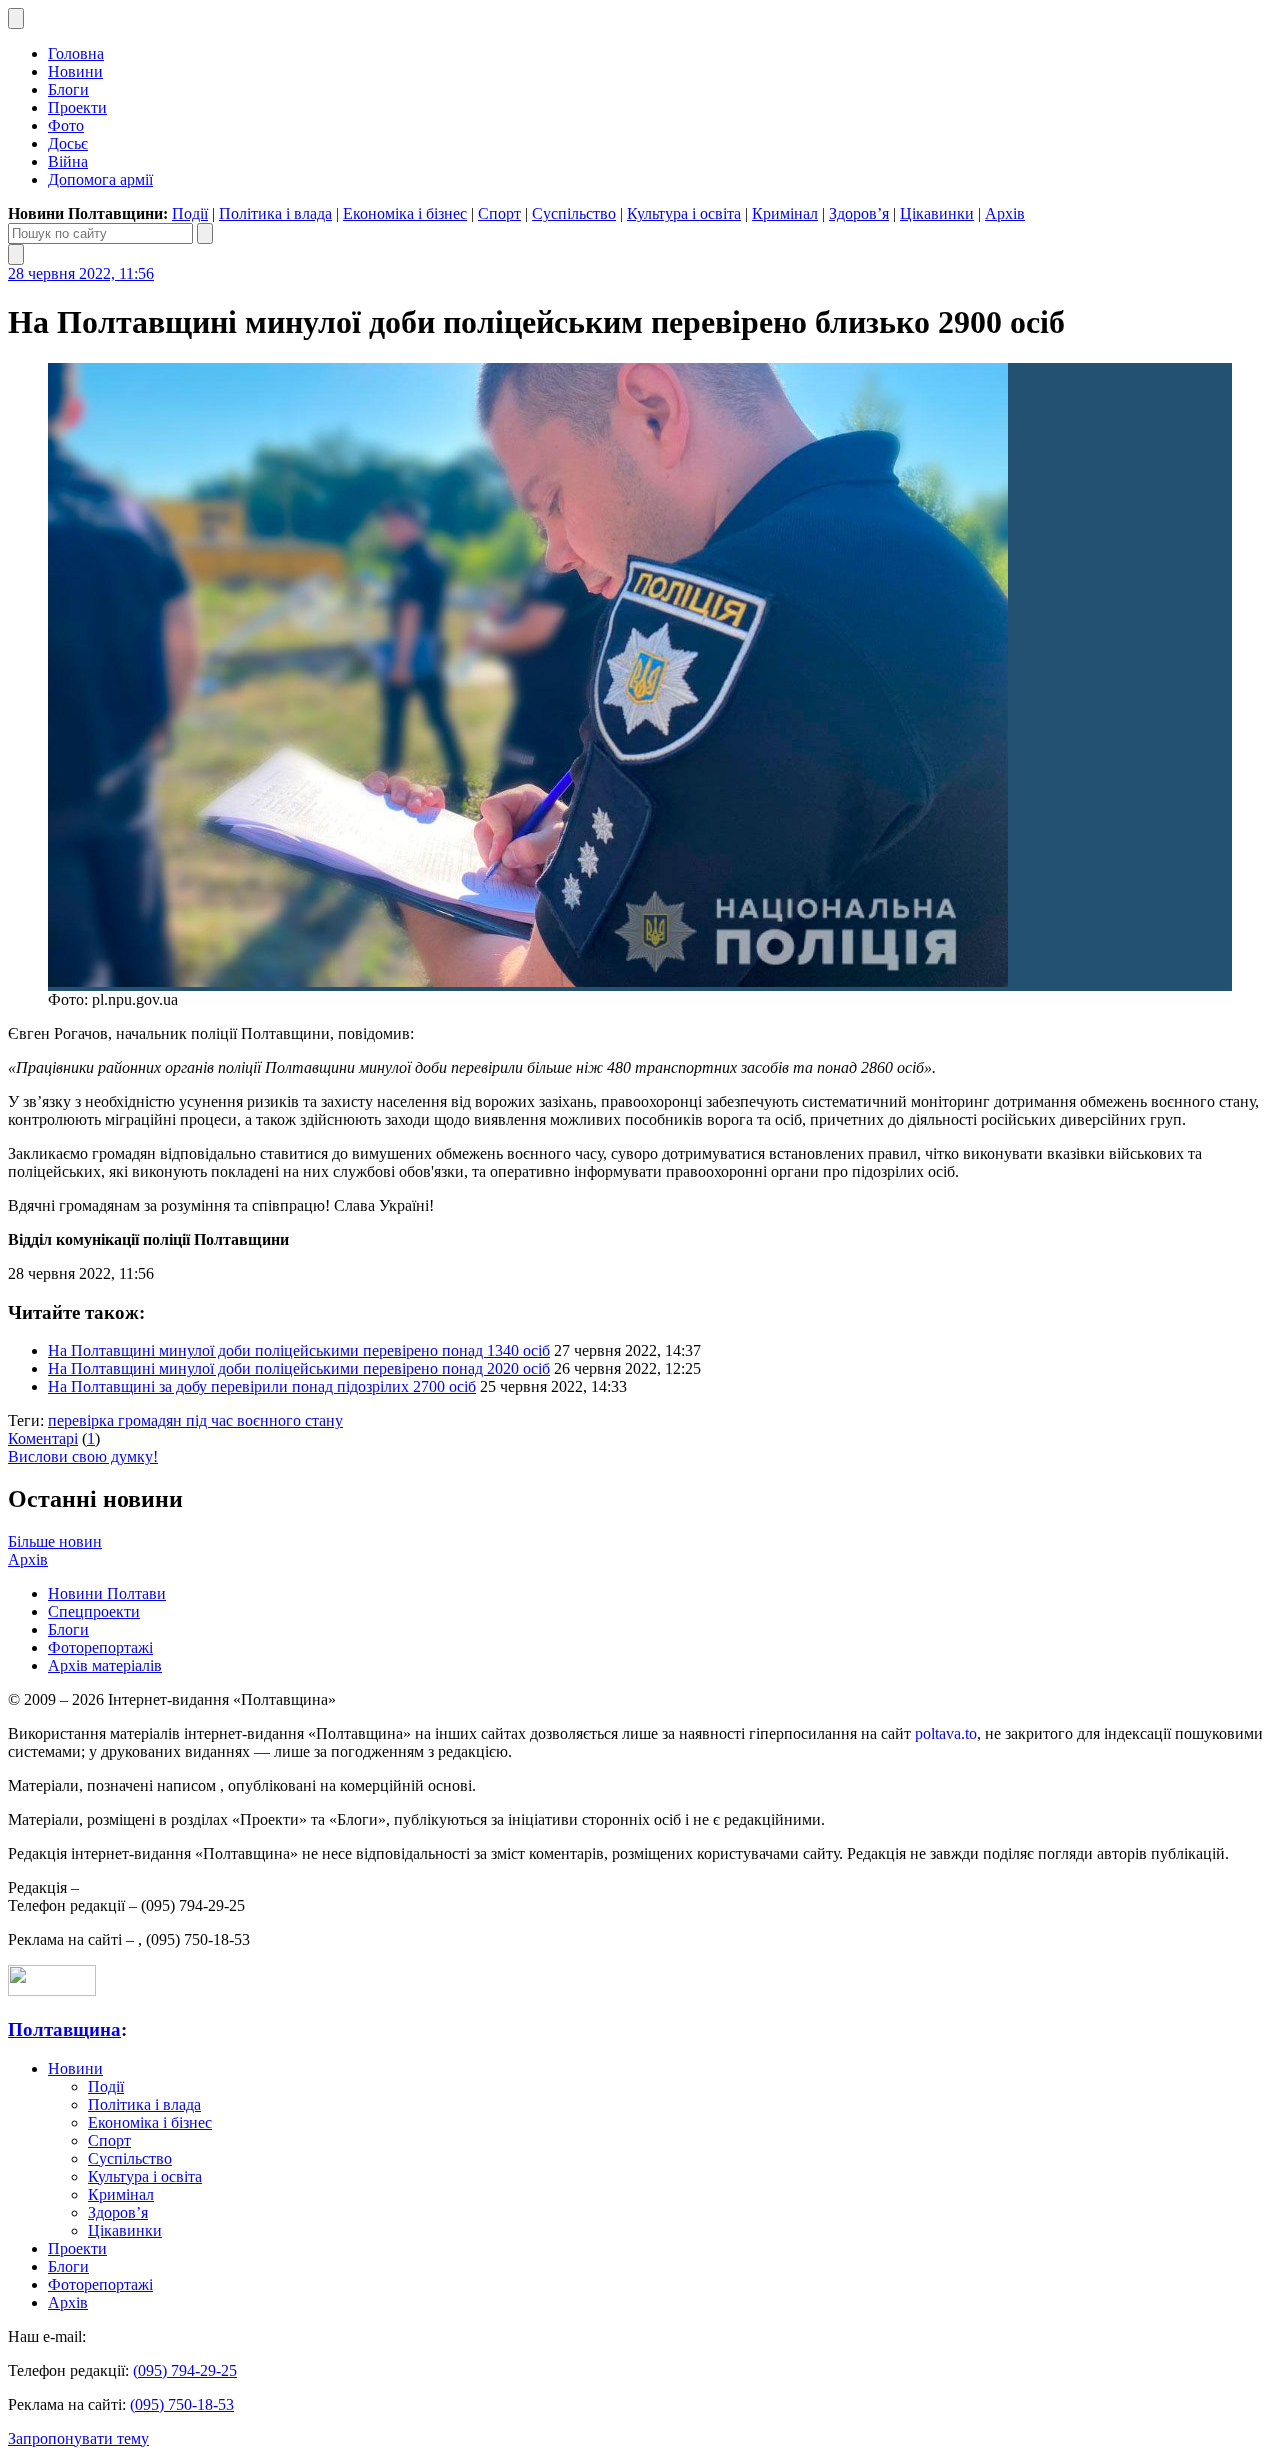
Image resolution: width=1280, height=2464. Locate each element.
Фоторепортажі (100, 1647)
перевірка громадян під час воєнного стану (195, 1420)
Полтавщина (64, 2029)
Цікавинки (937, 213)
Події (190, 213)
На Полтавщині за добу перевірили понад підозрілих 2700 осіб (262, 1386)
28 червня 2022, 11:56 (81, 273)
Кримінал (785, 213)
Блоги (68, 89)
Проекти (77, 107)
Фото (66, 125)
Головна (76, 53)
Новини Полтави (107, 1593)
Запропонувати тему (78, 2438)
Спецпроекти (94, 1611)
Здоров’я (859, 213)
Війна (68, 161)
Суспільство (574, 213)
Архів (1005, 213)
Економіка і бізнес (405, 213)
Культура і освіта (684, 213)
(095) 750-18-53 (182, 2404)
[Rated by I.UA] (52, 1990)
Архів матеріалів (105, 1665)
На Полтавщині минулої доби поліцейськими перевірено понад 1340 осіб (299, 1350)
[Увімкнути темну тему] (16, 18)
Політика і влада (275, 213)
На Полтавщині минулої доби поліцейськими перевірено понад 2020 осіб (299, 1368)
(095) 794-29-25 (185, 2370)
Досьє (68, 143)
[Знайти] (205, 233)
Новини (75, 71)
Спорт (499, 213)
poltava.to (946, 1733)
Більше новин (55, 1541)
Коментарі (43, 1438)
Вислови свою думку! (83, 1456)
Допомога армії (100, 179)
